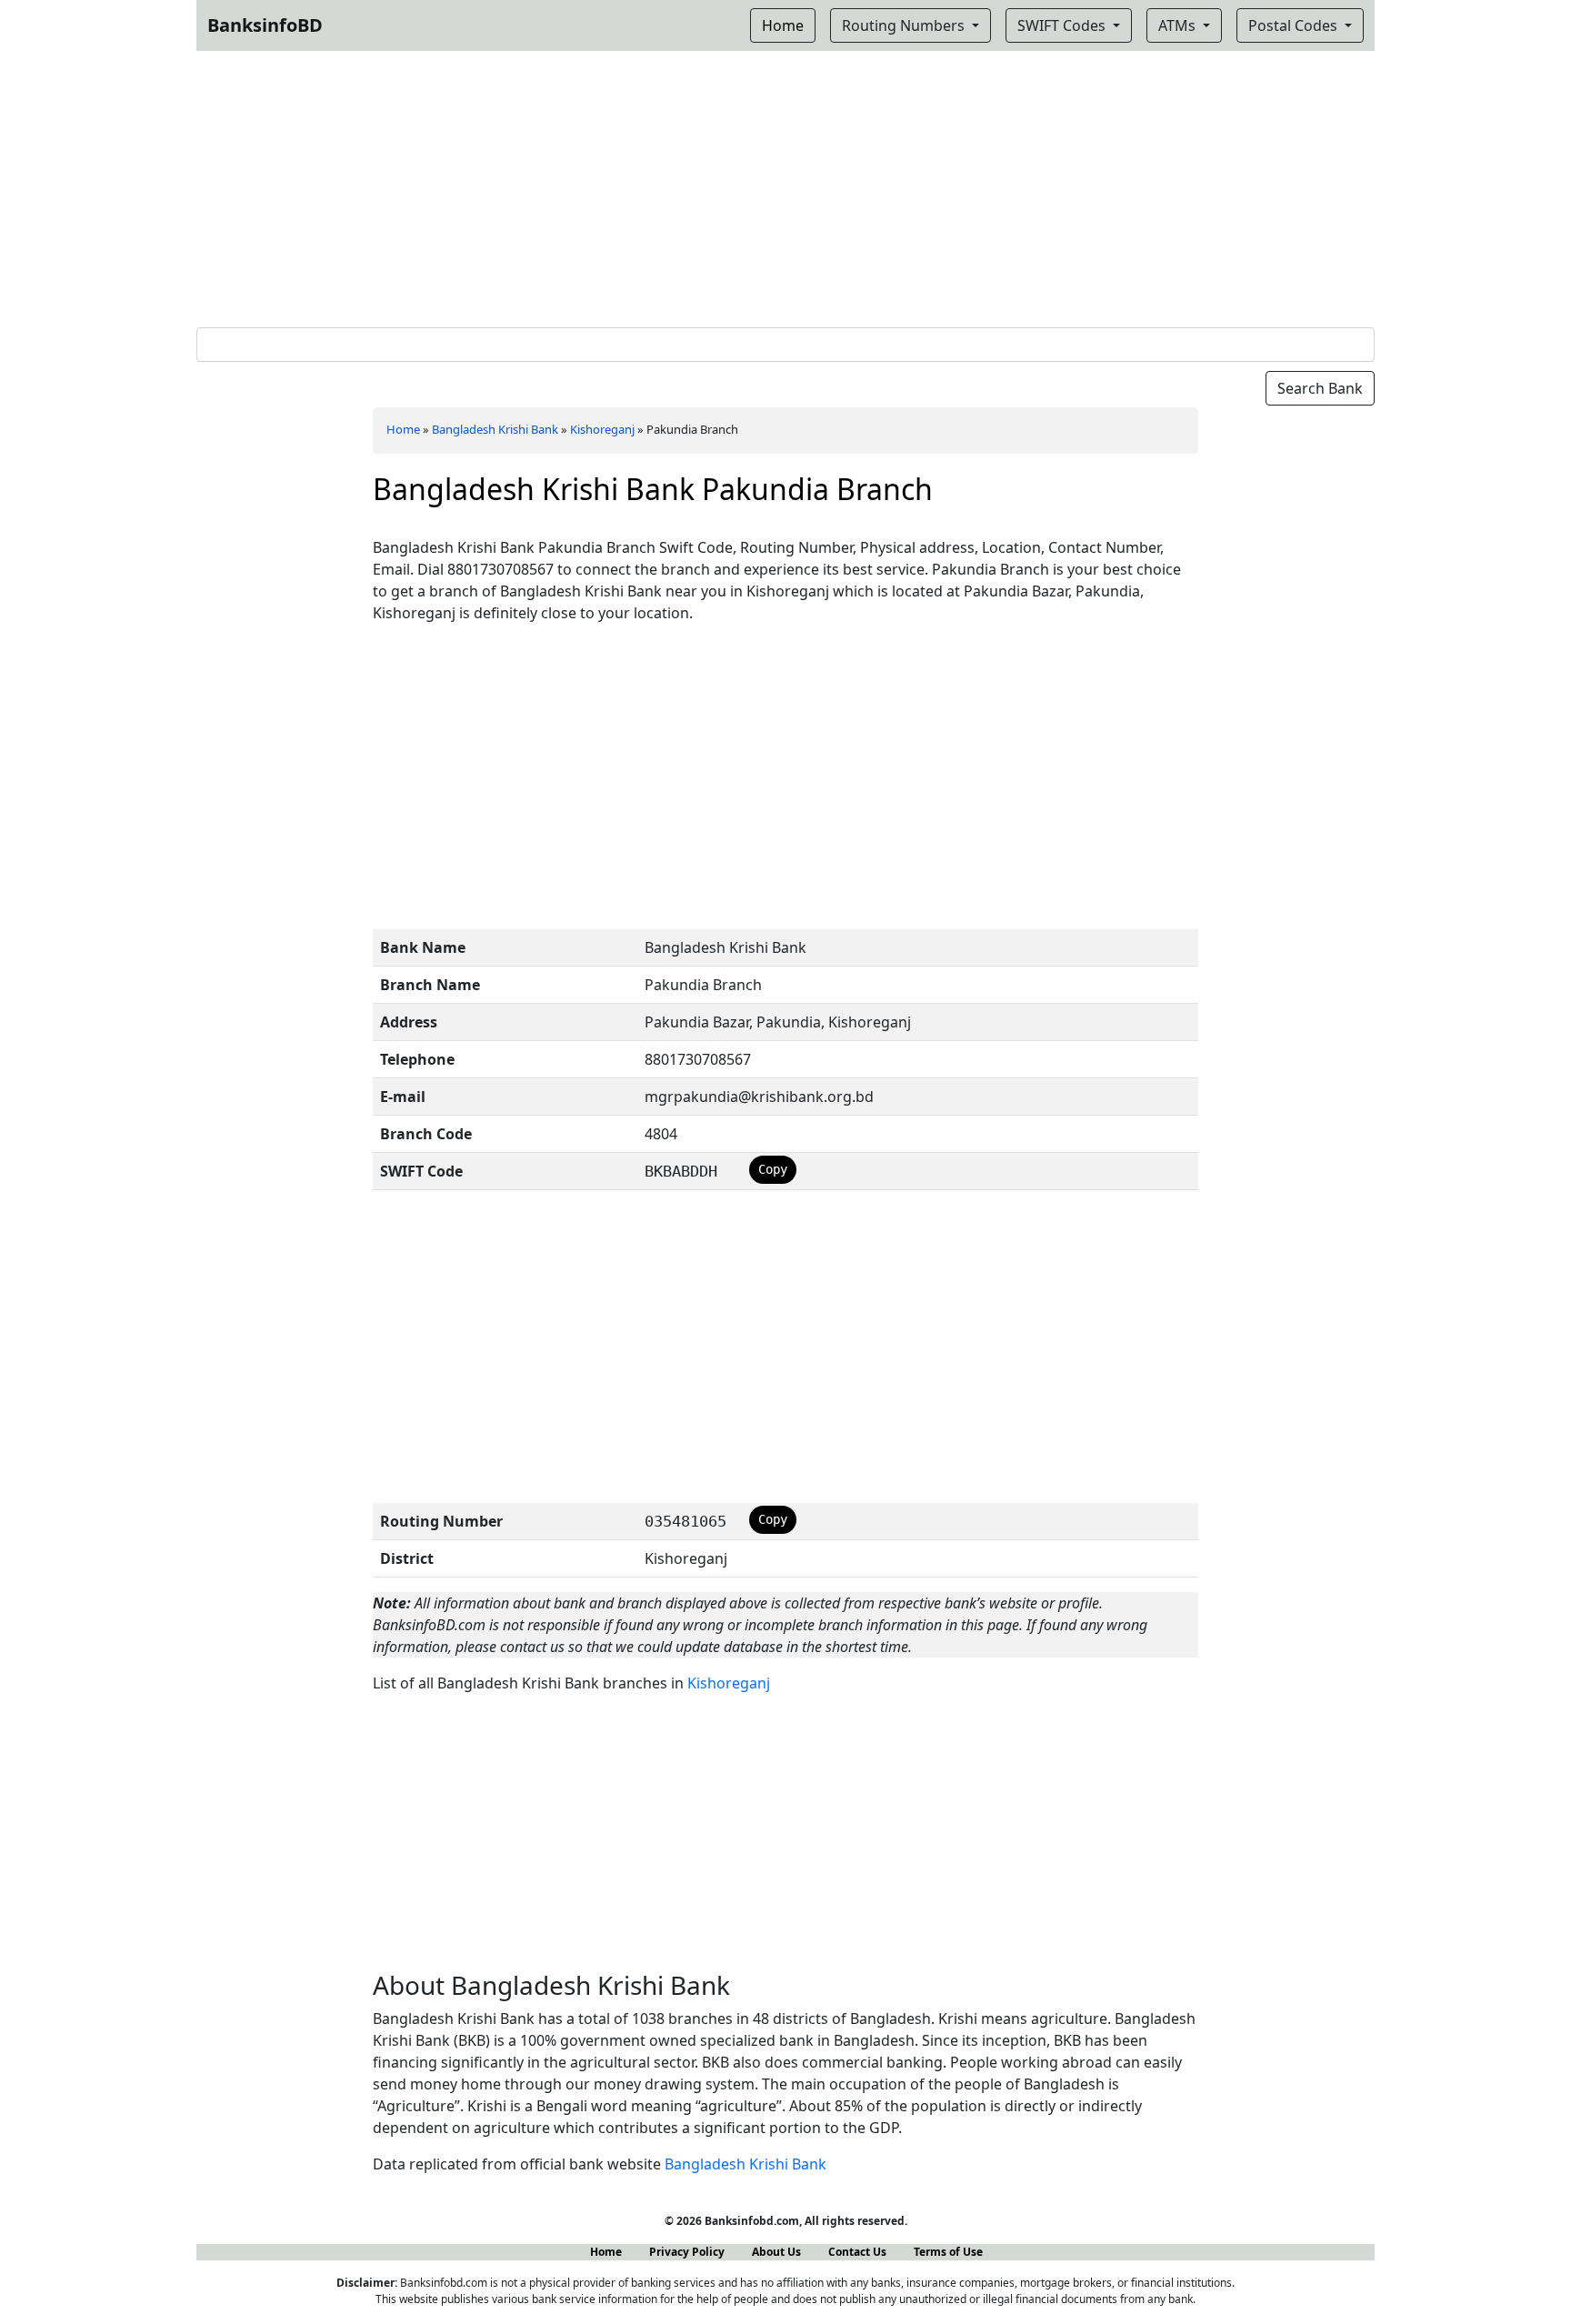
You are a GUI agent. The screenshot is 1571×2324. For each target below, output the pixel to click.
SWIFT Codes (1063, 25)
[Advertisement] (785, 185)
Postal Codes (1295, 25)
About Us (776, 2252)
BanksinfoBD (265, 25)
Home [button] (783, 25)
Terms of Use (948, 2252)
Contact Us (857, 2252)
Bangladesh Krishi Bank (495, 429)
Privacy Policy (687, 2252)
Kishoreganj (602, 429)
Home (403, 429)
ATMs (1179, 25)
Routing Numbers (905, 25)
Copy (773, 1169)
